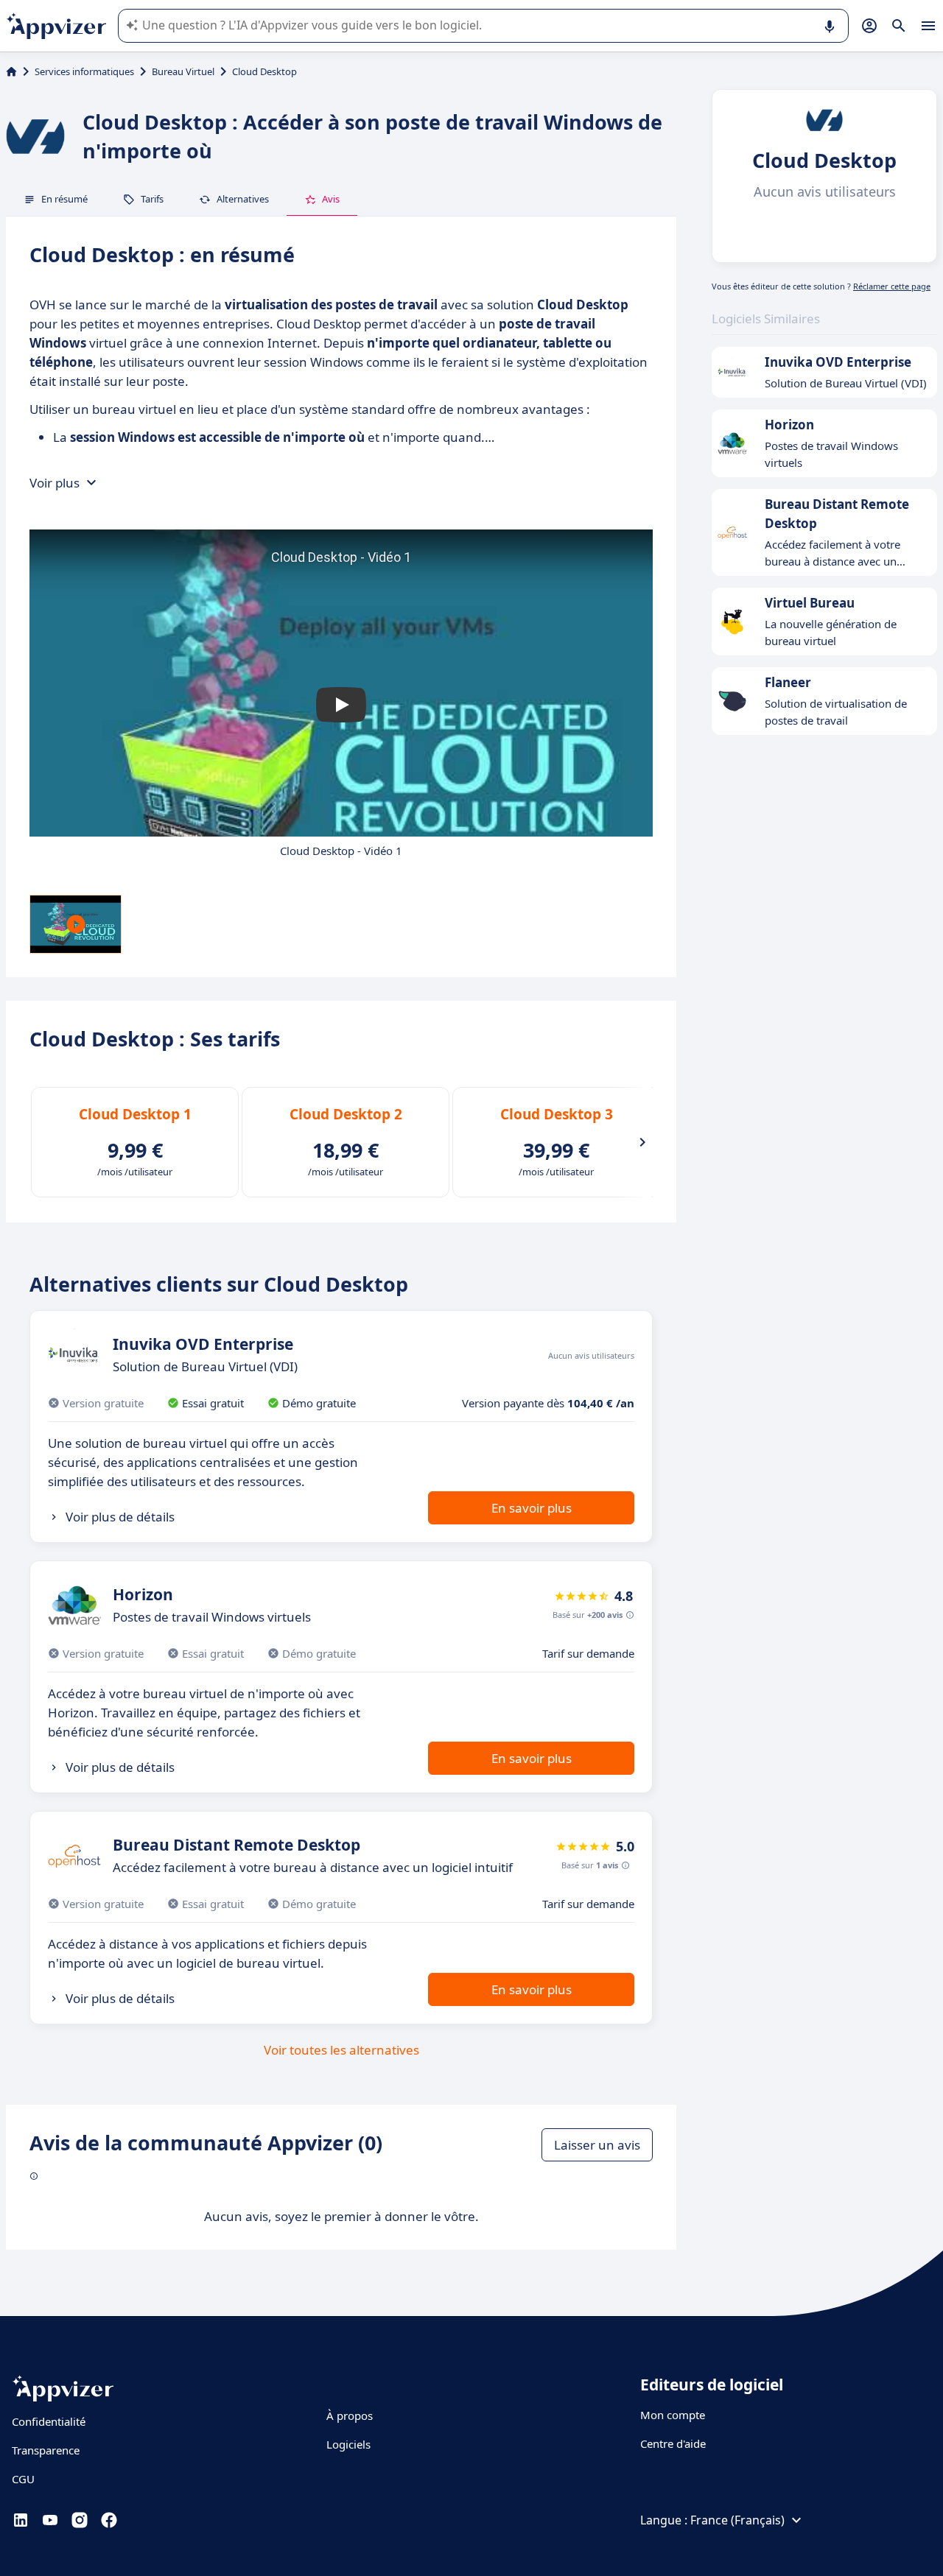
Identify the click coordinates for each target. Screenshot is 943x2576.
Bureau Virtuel (183, 71)
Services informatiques (84, 71)
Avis (331, 199)
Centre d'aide (673, 2443)
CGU (23, 2479)
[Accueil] (11, 71)
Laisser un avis (597, 2145)
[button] (341, 705)
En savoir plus (532, 1508)
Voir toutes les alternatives (341, 2050)
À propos (350, 2415)
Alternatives (243, 199)
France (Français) (737, 2520)
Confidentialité (49, 2421)
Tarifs (152, 199)
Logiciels (348, 2444)
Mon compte (673, 2415)
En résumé (64, 199)
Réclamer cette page (892, 286)
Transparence (46, 2450)
